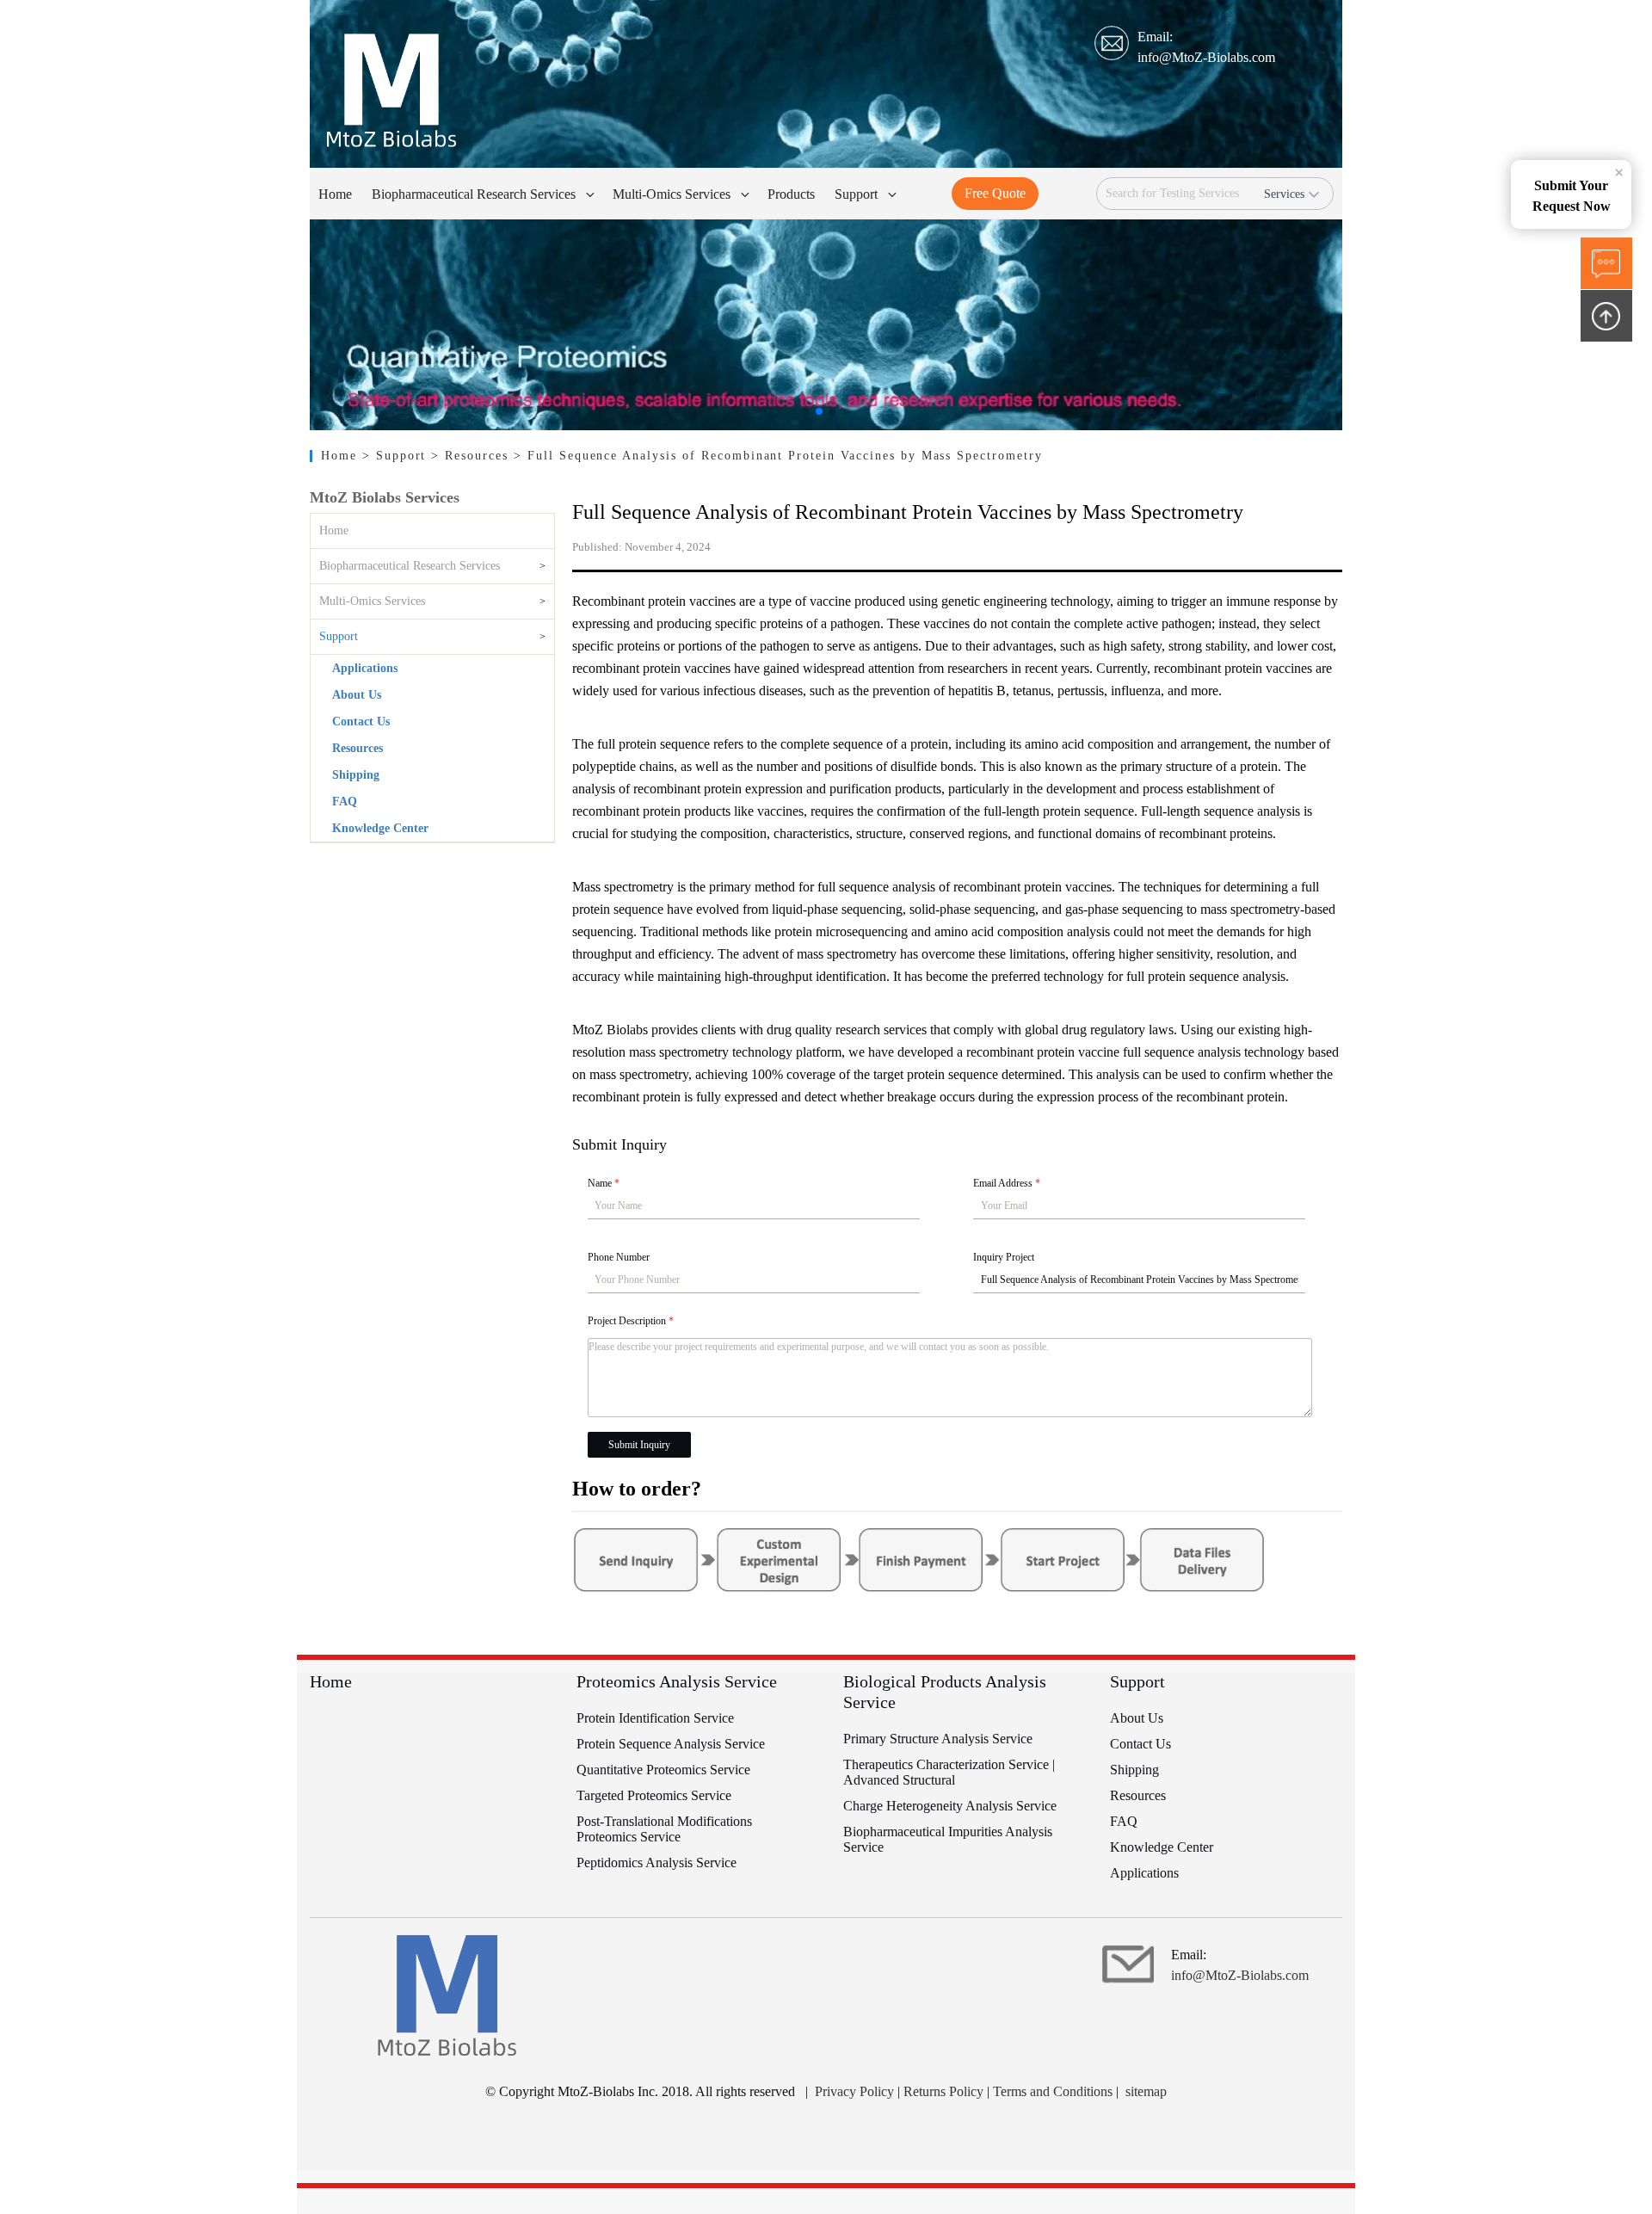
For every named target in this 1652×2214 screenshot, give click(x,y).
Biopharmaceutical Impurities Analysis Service (948, 1839)
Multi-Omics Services (372, 601)
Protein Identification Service (655, 1718)
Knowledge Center (380, 828)
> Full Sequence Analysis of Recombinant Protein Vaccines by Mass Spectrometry (778, 456)
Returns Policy (943, 2091)
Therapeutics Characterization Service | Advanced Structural (949, 1772)
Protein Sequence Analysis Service (671, 1744)
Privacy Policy (854, 2091)
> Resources (472, 456)
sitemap (1146, 2091)
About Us (357, 695)
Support (339, 636)
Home (342, 456)
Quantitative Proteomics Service (663, 1770)
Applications (365, 668)
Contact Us (361, 722)
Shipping (356, 775)
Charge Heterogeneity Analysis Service (950, 1806)
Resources (358, 748)
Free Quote (995, 193)
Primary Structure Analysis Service (938, 1739)
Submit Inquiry (639, 1445)
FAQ (345, 802)
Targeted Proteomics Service (654, 1795)
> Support (397, 456)
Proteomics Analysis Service (677, 1681)
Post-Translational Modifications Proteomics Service (664, 1829)
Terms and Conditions (1053, 2091)
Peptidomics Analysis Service (656, 1862)
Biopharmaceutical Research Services (410, 566)
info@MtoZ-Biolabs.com (1206, 57)
